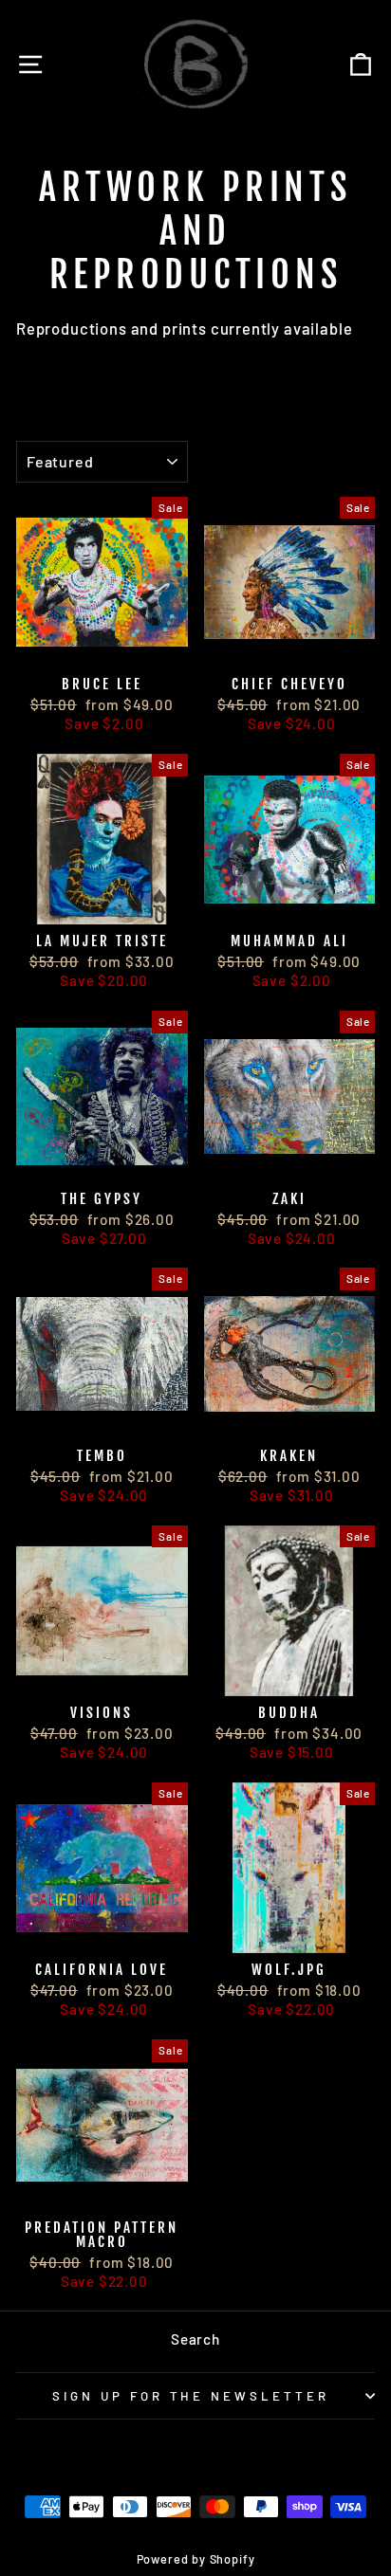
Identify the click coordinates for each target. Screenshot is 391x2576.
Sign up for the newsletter (191, 2396)
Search (195, 2339)
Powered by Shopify (196, 2559)
